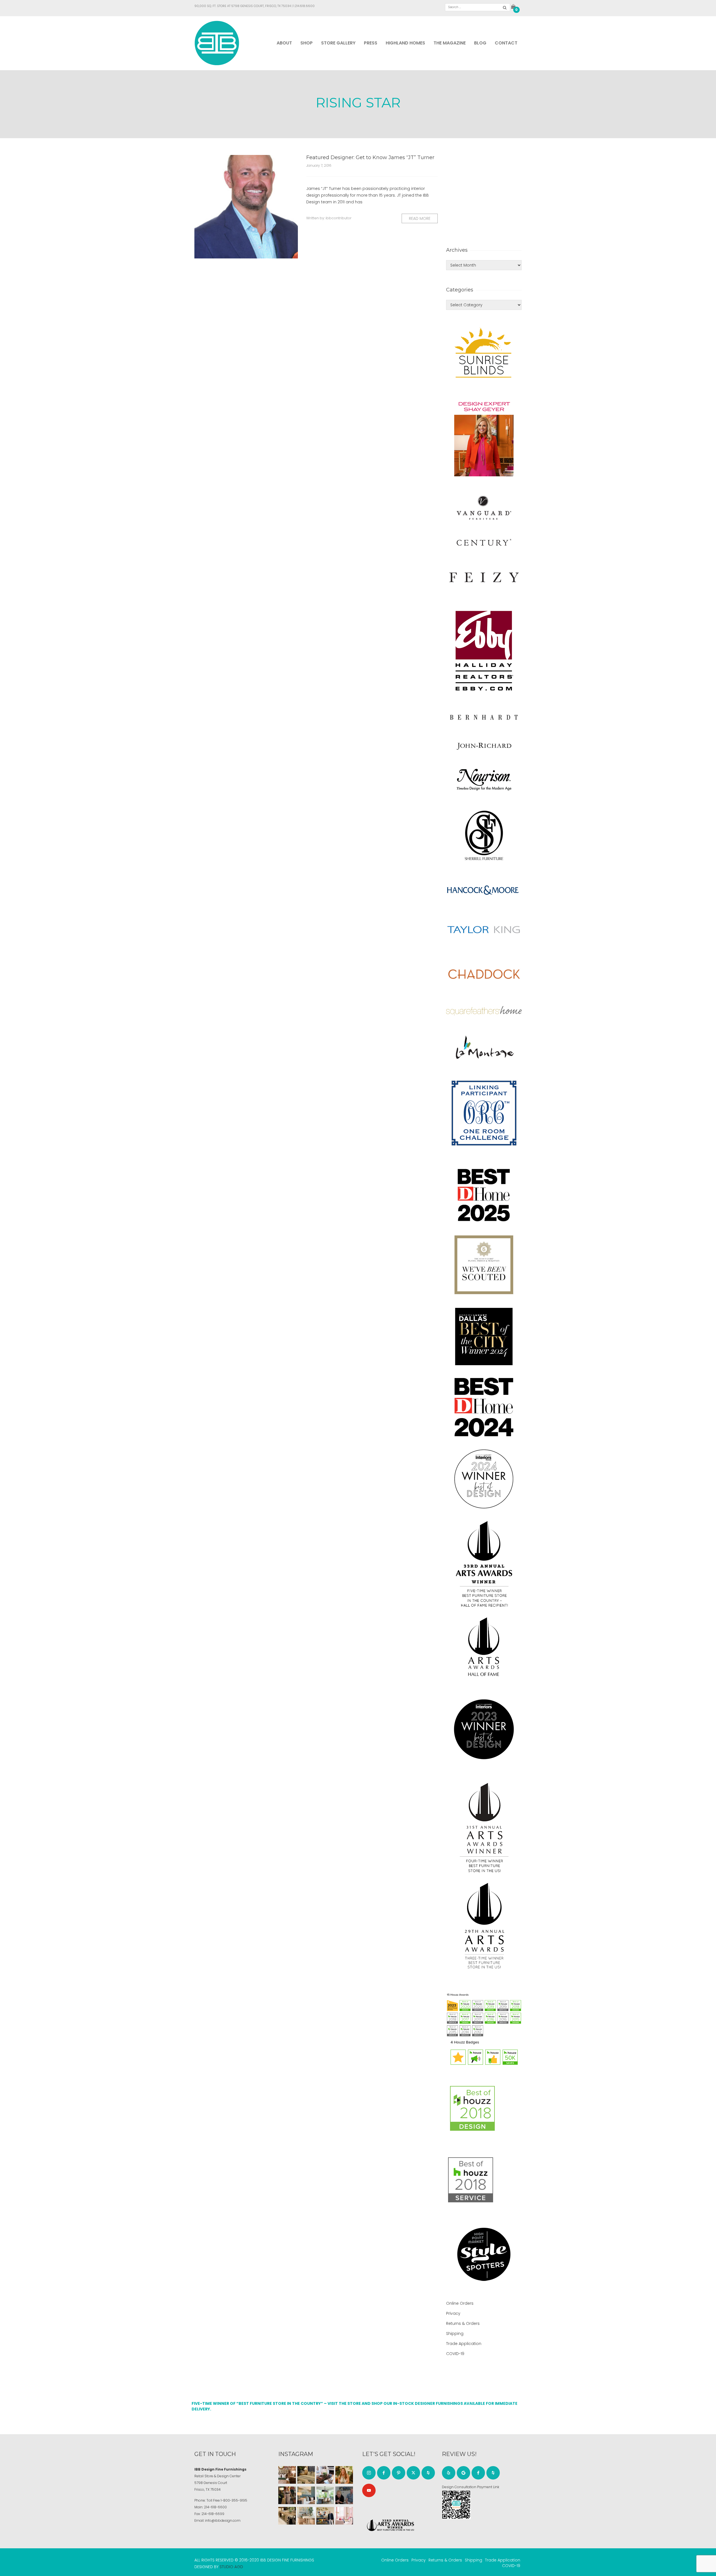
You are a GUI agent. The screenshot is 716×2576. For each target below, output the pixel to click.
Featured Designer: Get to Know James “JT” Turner (370, 157)
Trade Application (464, 2344)
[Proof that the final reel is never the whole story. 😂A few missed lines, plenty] (344, 2495)
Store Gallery (338, 43)
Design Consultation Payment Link (471, 2487)
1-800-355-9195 (234, 2500)
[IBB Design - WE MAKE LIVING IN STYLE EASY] (217, 43)
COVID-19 (455, 2354)
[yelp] (449, 2473)
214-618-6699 (213, 2514)
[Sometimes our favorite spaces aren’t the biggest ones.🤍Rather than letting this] (344, 2516)
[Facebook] (384, 2473)
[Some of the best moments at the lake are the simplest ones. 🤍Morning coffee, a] (325, 2495)
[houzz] (428, 2473)
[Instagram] (369, 2473)
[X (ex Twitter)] (413, 2473)
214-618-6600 (215, 2507)
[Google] (463, 2473)
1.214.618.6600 (304, 6)
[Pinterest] (399, 2473)
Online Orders (460, 2303)
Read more (420, 218)
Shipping (455, 2334)
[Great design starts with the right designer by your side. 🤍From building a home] (306, 2516)
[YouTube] (369, 2490)
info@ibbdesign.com (223, 2520)
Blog (480, 43)
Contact (506, 43)
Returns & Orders (463, 2323)
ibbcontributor (339, 218)
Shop (307, 43)
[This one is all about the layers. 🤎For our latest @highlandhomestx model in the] (287, 2475)
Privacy (453, 2313)
